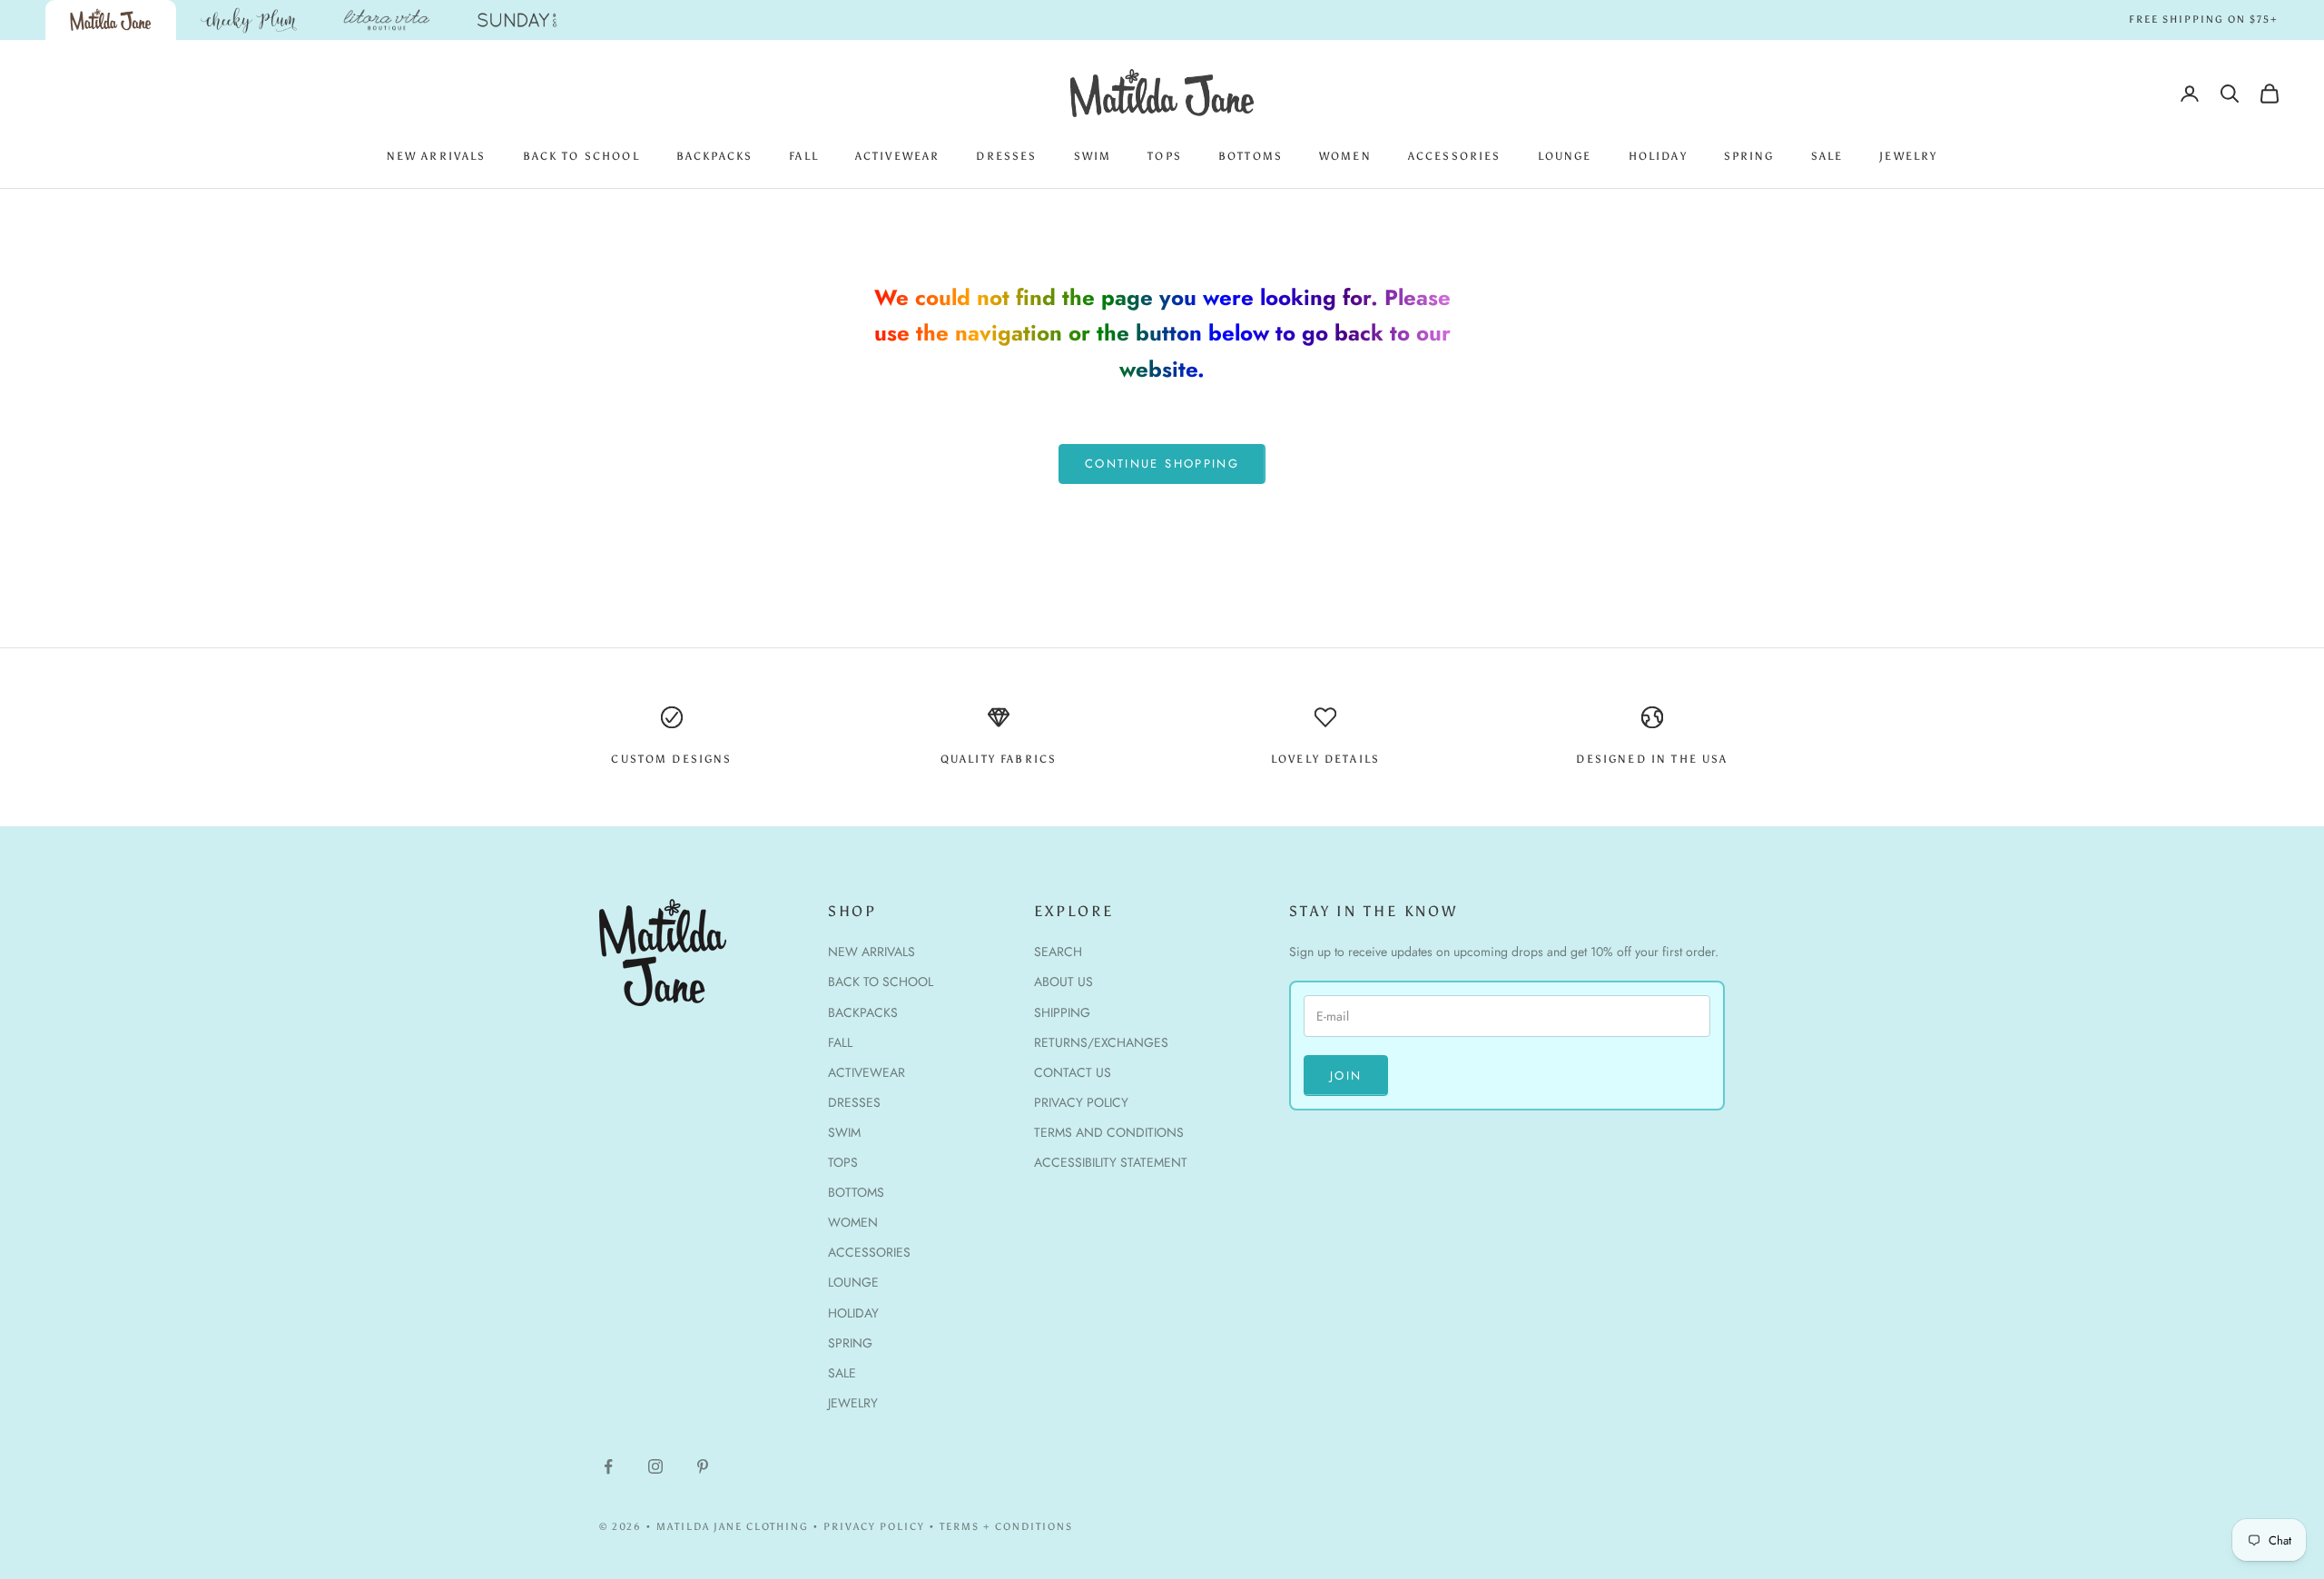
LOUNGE (1565, 156)
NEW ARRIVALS (437, 156)
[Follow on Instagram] (655, 1466)
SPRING (1749, 156)
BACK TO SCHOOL (581, 156)
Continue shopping (1162, 464)
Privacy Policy (1081, 1102)
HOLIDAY (1658, 156)
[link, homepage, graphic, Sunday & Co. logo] (517, 20)
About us (1064, 982)
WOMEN (1345, 156)
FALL (804, 156)
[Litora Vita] (387, 20)
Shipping (1062, 1012)
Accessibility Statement (1111, 1162)
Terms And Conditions (1109, 1132)
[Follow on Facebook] (608, 1466)
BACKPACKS (714, 156)
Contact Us (1073, 1072)
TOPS (1165, 156)
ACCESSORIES (1455, 156)
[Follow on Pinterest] (703, 1466)
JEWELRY (1908, 156)
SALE (1827, 156)
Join (1346, 1076)
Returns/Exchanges (1101, 1042)
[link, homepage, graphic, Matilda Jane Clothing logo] (111, 20)
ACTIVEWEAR (898, 156)
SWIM (1093, 156)
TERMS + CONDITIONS (1006, 1527)
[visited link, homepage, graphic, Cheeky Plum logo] (249, 20)
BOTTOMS (1251, 156)
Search (1058, 952)
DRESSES (1006, 156)
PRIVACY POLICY (874, 1527)
